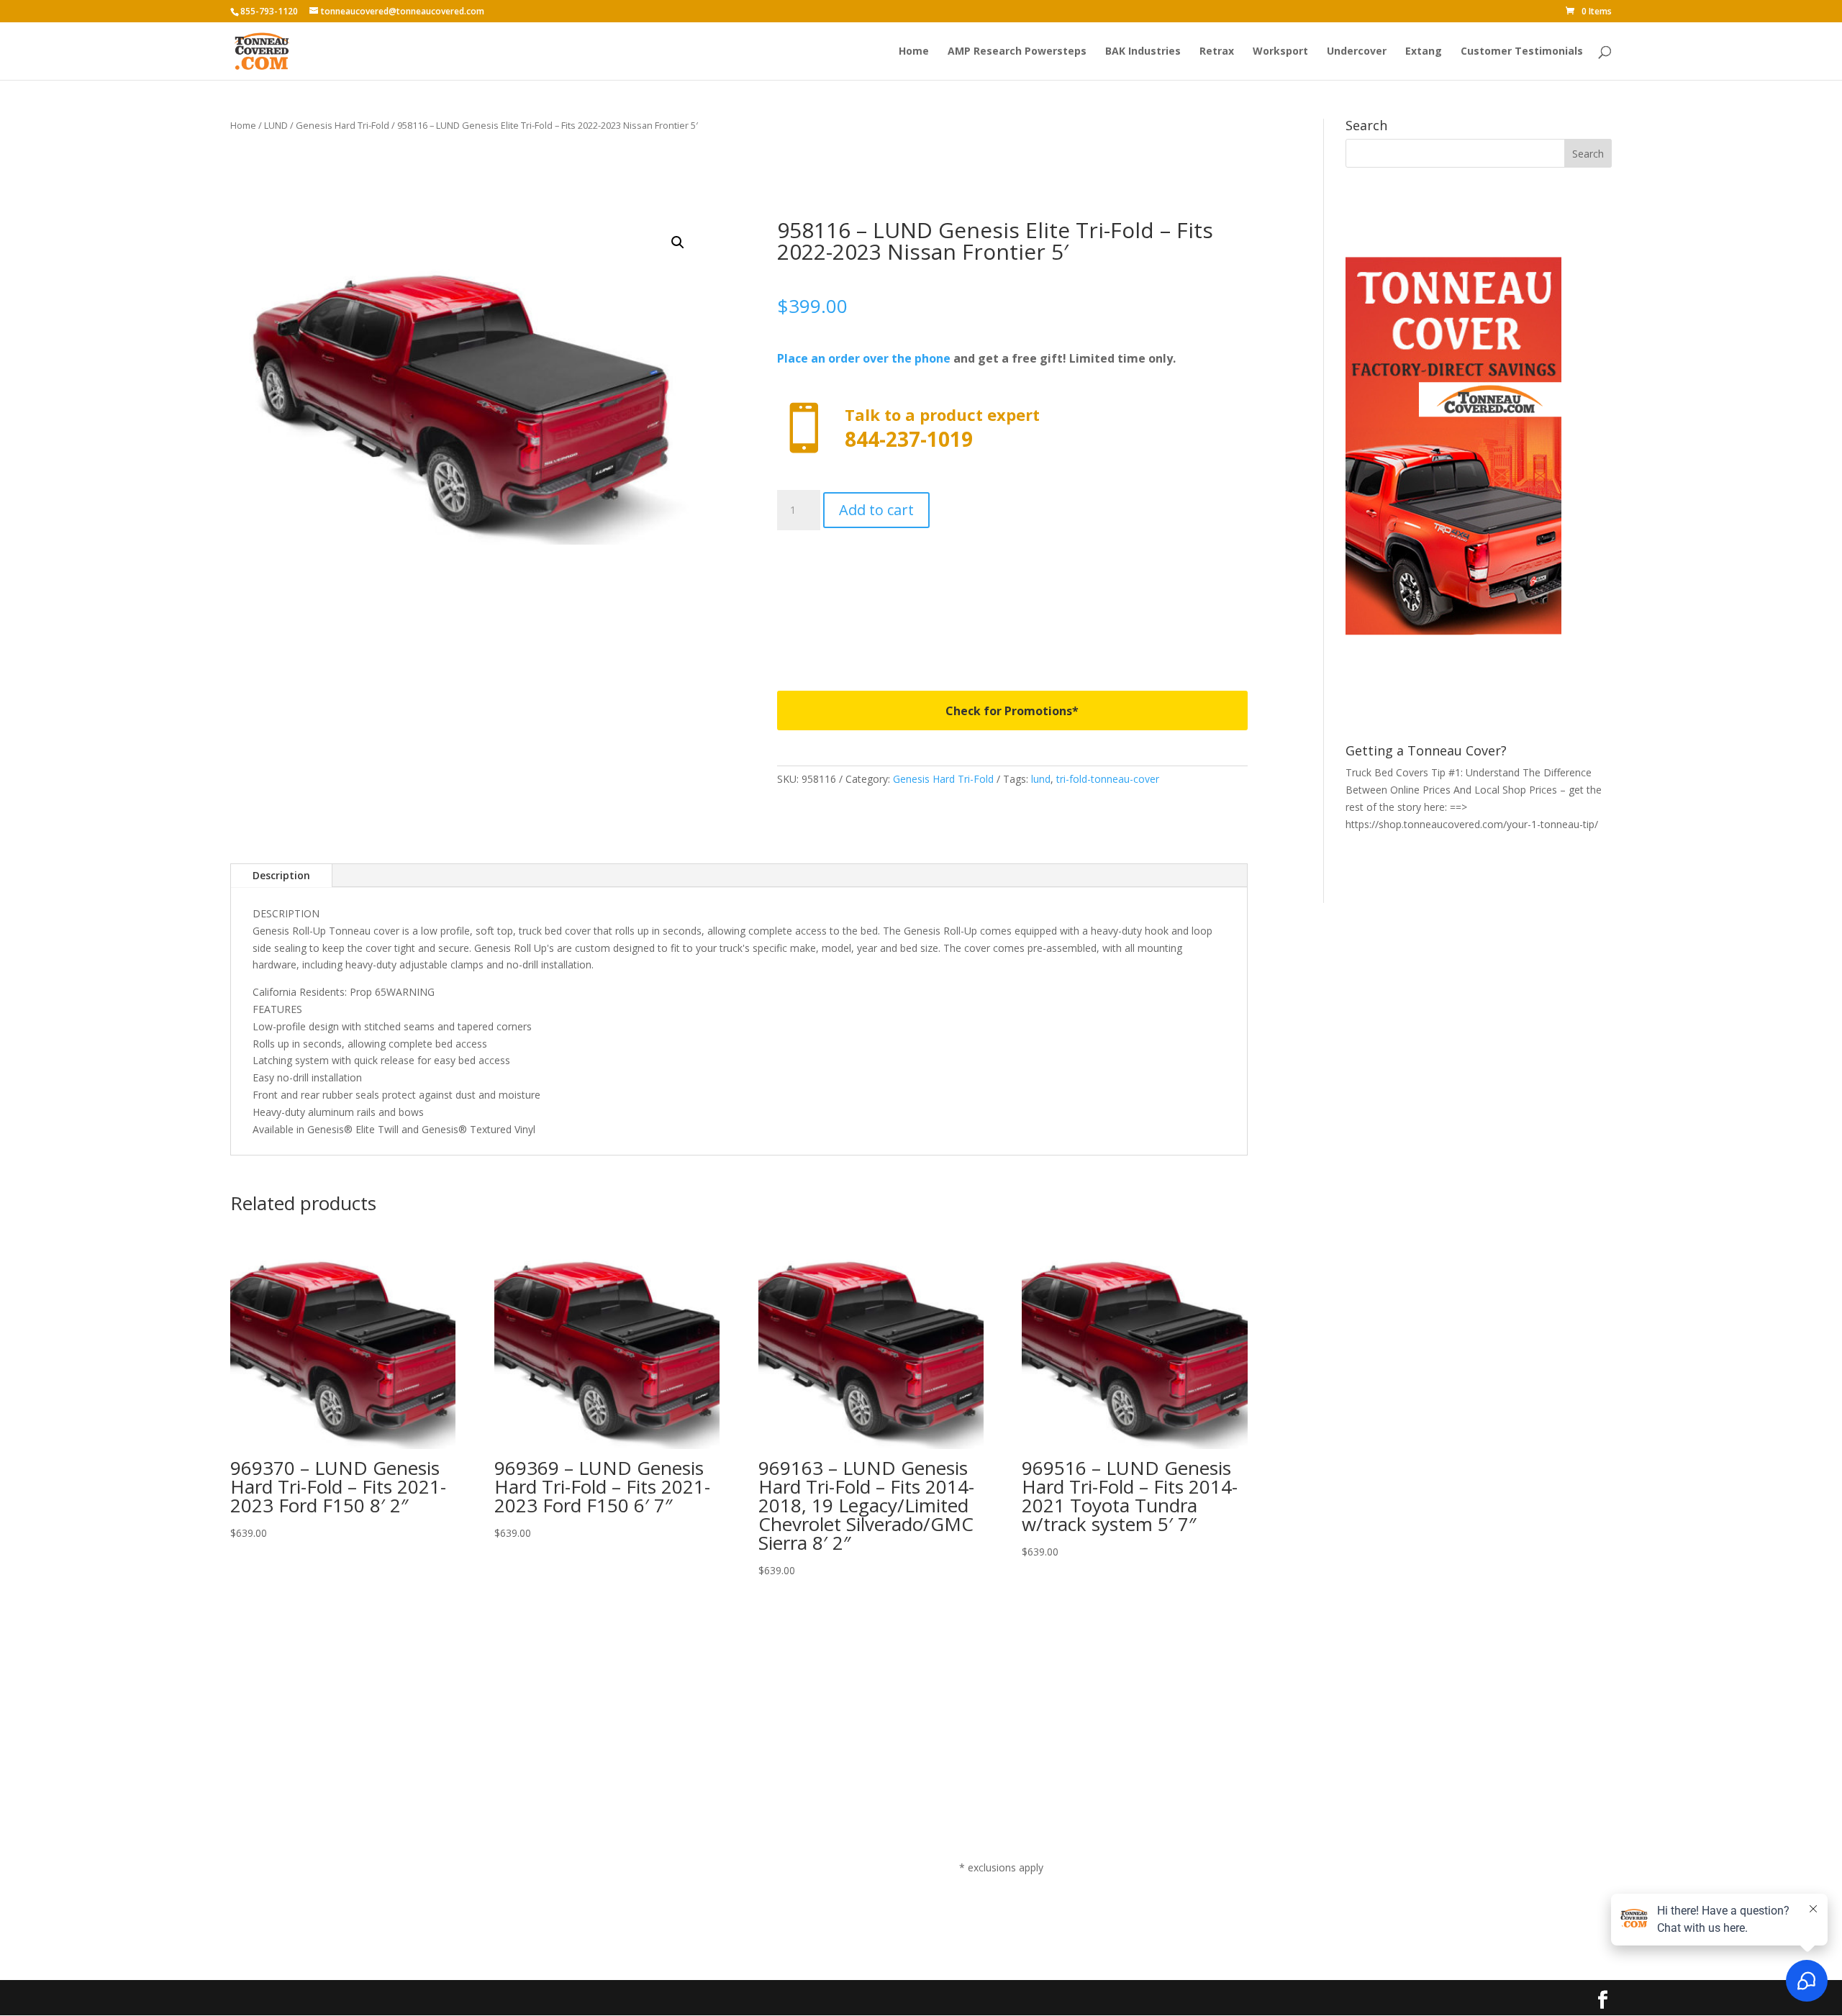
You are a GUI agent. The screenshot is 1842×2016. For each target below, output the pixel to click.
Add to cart (876, 510)
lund (1041, 779)
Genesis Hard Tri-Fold (342, 125)
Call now (1012, 428)
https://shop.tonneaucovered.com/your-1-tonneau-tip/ (1472, 824)
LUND (276, 125)
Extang (1424, 52)
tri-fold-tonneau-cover (1108, 779)
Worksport (1280, 52)
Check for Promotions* (1012, 711)
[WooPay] (1012, 593)
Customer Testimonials (1522, 52)
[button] (678, 242)
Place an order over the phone (864, 358)
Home (914, 52)
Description (281, 875)
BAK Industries (1143, 52)
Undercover (1357, 52)
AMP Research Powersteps (1017, 52)
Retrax (1217, 52)
